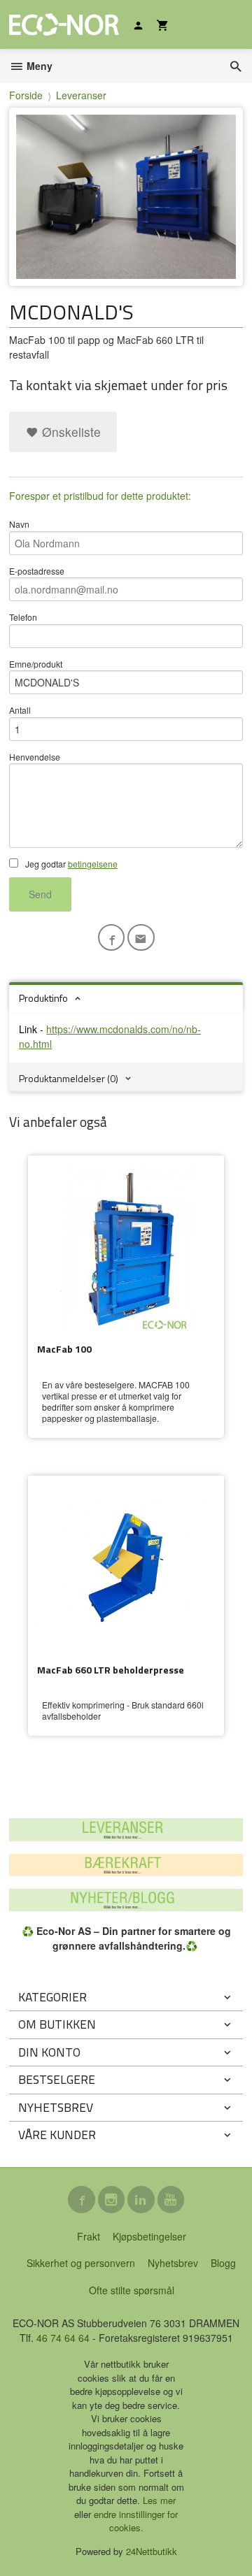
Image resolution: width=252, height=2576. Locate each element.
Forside (26, 95)
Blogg (223, 2263)
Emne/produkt (36, 664)
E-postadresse (37, 571)
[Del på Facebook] (112, 938)
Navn (19, 524)
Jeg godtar (70, 864)
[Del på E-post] (141, 938)
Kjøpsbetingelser (149, 2236)
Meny (38, 66)
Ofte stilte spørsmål (132, 2290)
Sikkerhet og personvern (81, 2263)
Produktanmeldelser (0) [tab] (69, 1078)
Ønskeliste (70, 432)
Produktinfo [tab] (43, 998)
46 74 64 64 (63, 2338)
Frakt (89, 2236)
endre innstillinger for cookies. (136, 2521)
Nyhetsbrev (173, 2263)
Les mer (159, 2500)
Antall (20, 710)
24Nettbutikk (152, 2551)
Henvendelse (35, 757)
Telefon (23, 617)
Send (40, 894)
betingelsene (93, 864)
